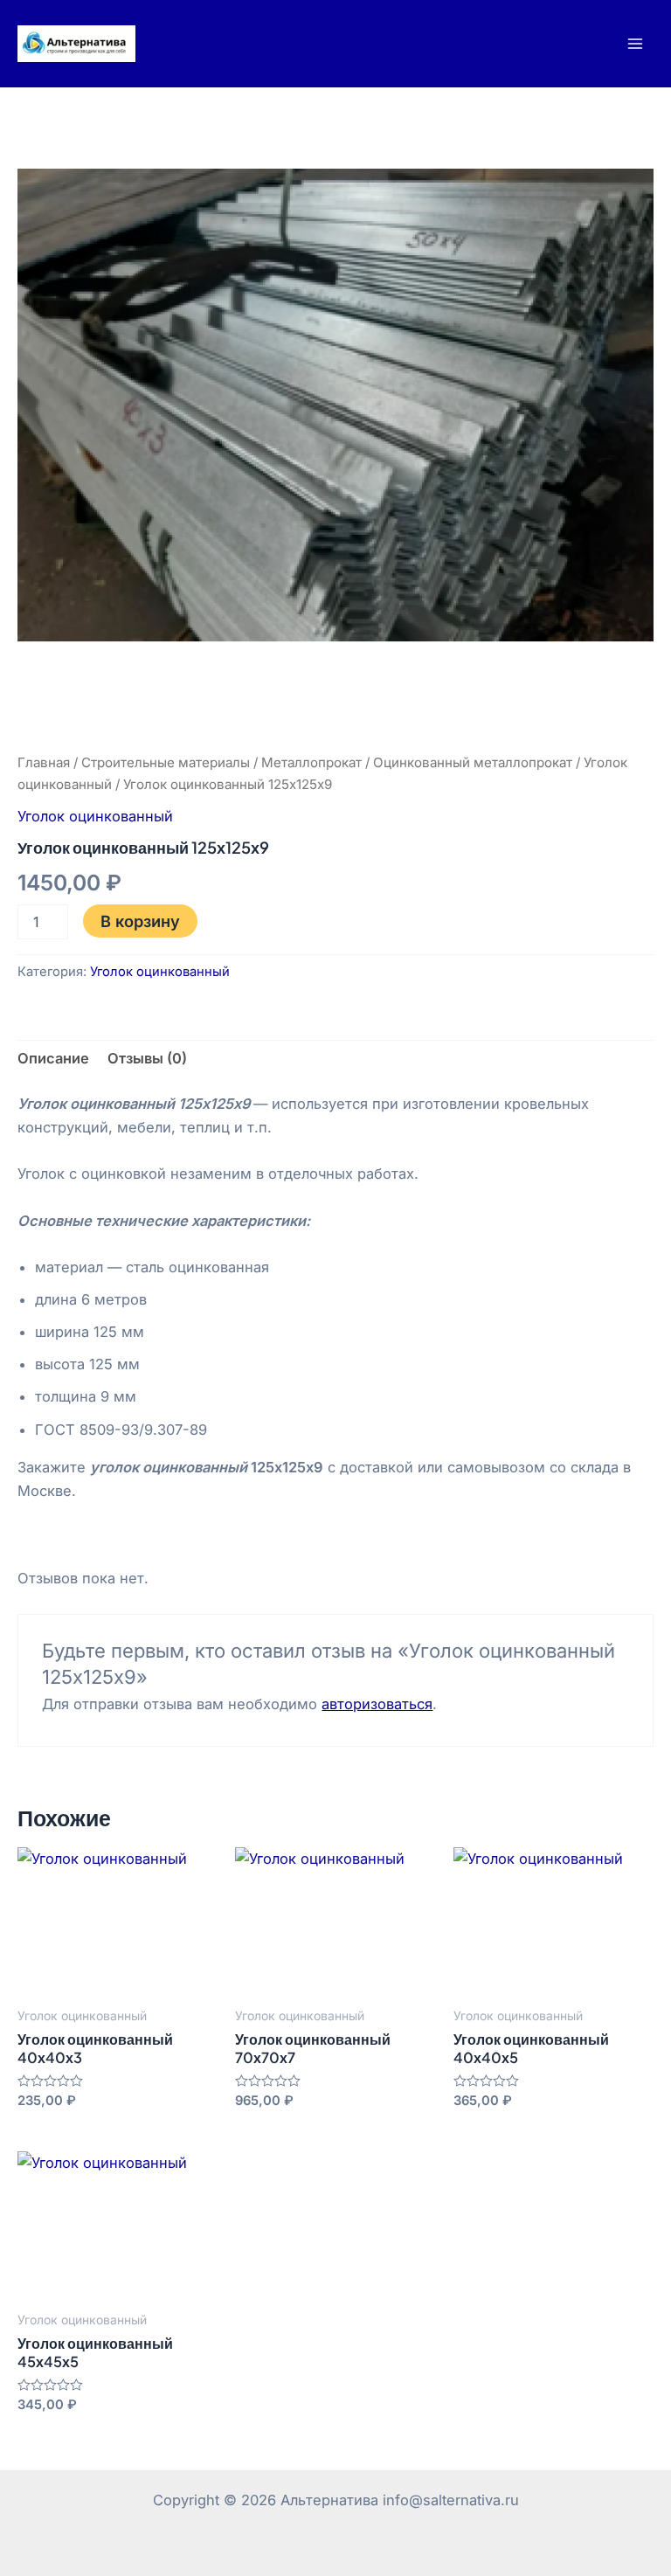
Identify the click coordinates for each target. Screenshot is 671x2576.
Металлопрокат (311, 762)
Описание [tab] (53, 1058)
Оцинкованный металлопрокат (473, 762)
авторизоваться (377, 1704)
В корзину (140, 921)
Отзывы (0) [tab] (147, 1058)
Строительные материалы (166, 762)
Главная (44, 762)
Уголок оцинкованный (95, 816)
